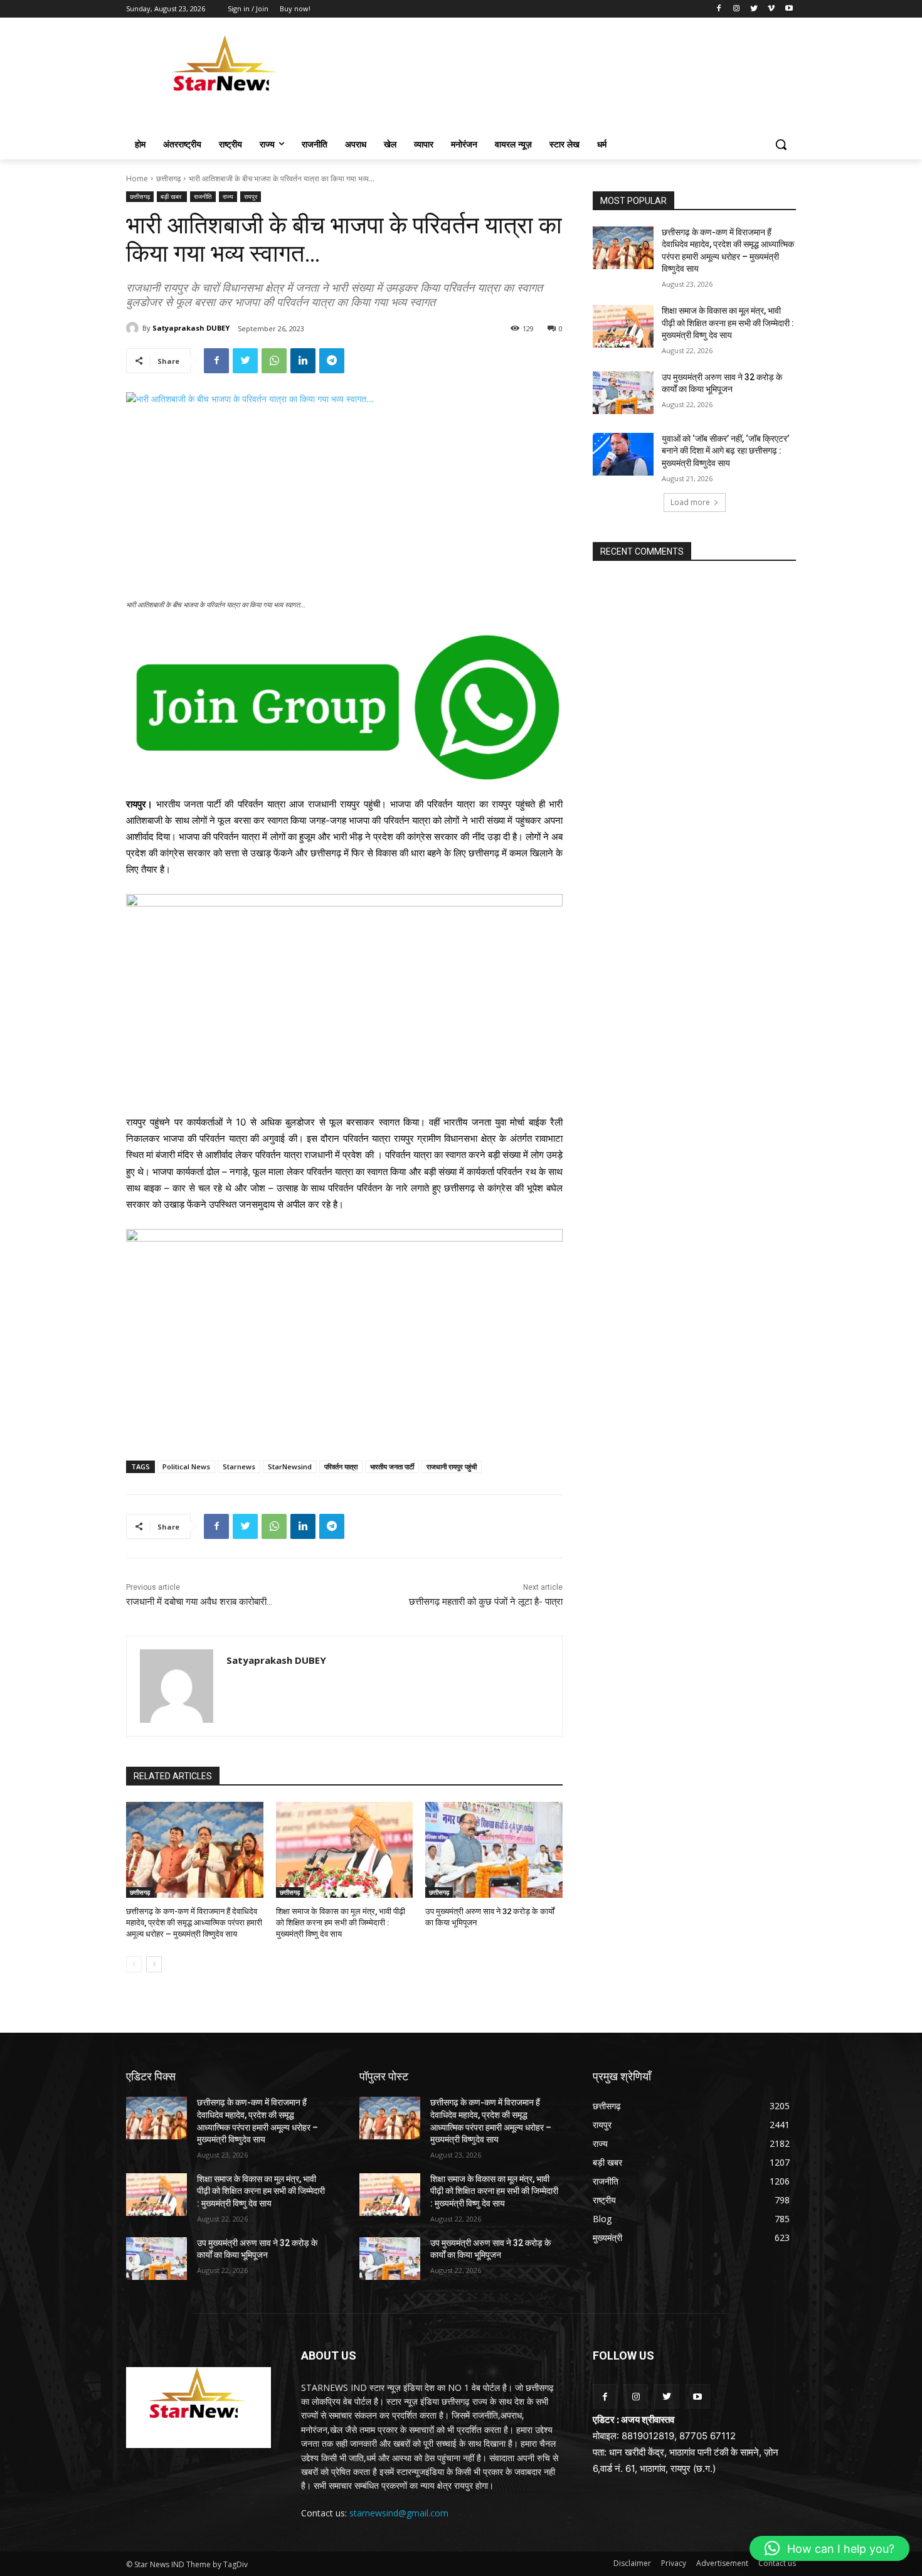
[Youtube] (789, 9)
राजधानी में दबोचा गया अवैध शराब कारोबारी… (199, 1602)
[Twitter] (754, 9)
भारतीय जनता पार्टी (392, 1466)
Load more (690, 502)
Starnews (239, 1466)
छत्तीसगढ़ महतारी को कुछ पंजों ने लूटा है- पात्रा (486, 1602)
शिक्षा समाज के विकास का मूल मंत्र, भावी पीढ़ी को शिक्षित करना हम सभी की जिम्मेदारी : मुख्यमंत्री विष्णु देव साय (341, 1923)
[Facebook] (719, 9)
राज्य (228, 196)
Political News (186, 1466)
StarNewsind (290, 1466)
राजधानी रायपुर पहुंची (452, 1466)
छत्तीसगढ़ (168, 178)
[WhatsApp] (274, 361)
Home (137, 178)
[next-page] (154, 1964)
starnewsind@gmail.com (399, 2513)
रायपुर (251, 196)
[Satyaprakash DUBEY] (134, 328)
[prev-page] (134, 1964)
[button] (781, 144)
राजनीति (203, 196)
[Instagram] (737, 9)
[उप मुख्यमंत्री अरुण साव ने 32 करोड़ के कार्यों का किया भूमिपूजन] (494, 1850)
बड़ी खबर (172, 196)
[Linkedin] (303, 361)
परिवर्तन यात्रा (341, 1466)
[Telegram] (332, 361)
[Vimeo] (771, 9)
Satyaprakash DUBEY (191, 328)
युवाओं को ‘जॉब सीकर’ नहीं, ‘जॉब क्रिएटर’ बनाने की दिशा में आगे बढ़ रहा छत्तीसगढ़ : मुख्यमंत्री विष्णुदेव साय (725, 451)
